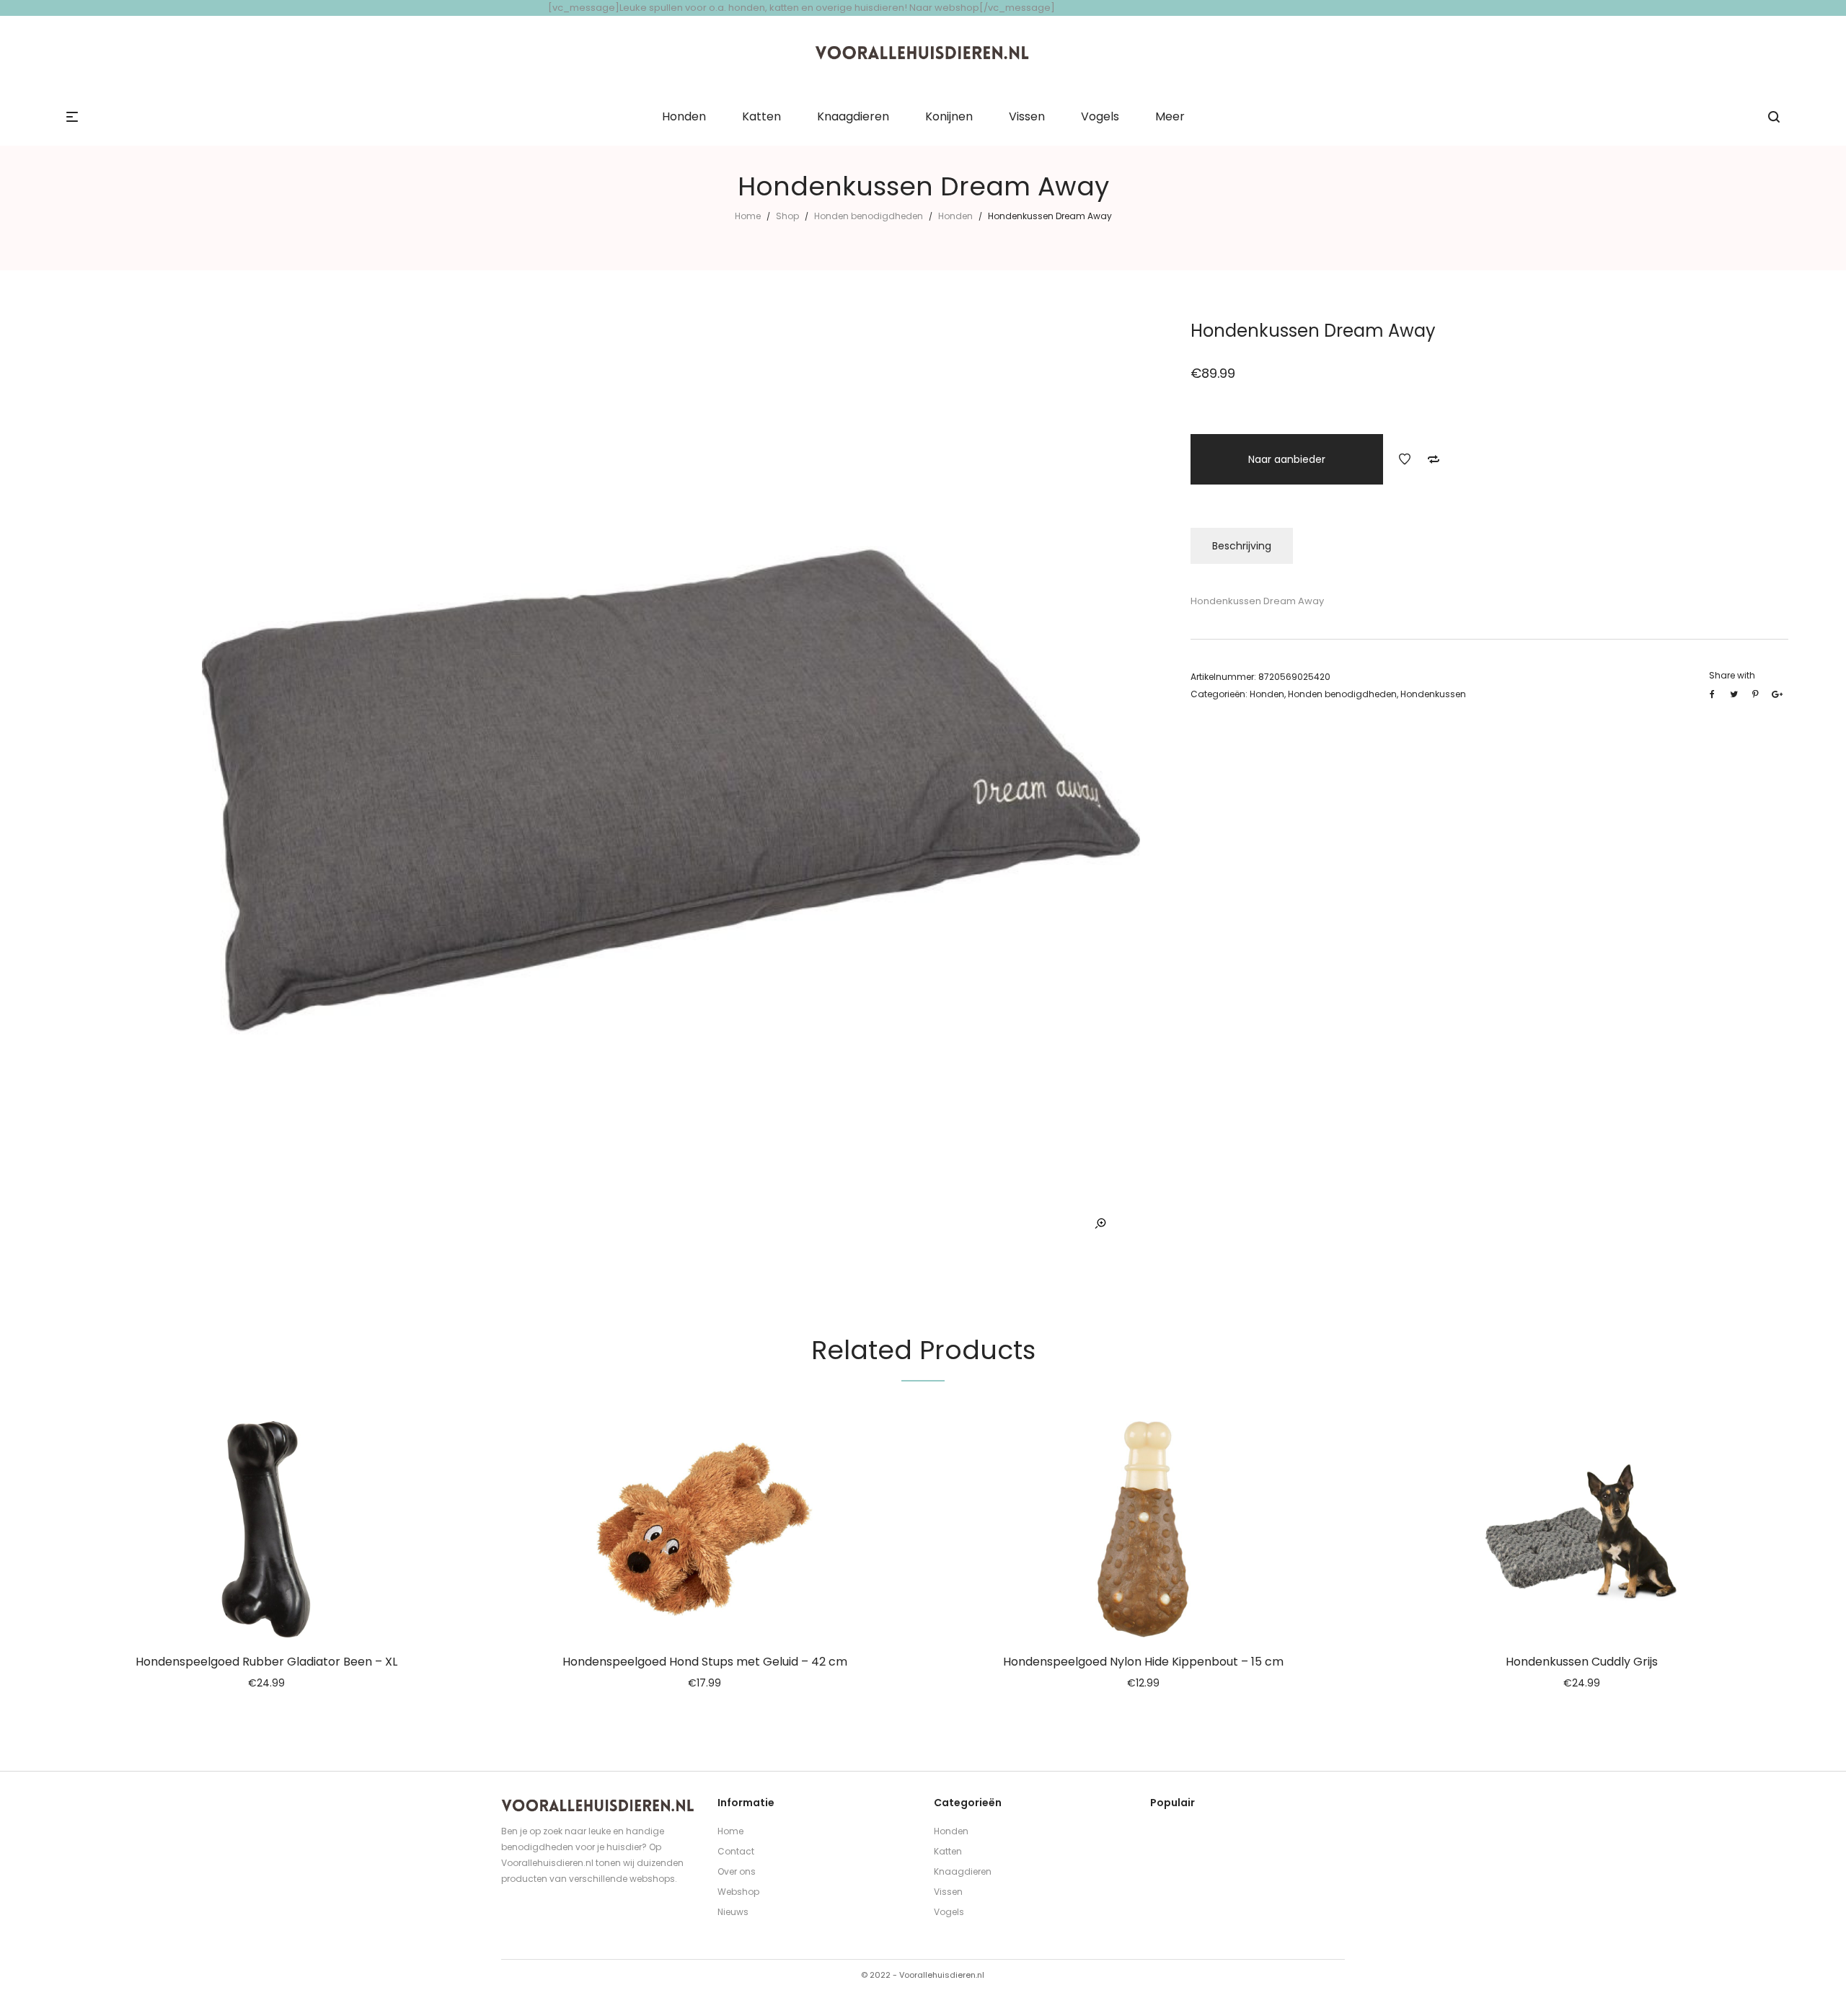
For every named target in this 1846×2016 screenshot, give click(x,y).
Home (748, 216)
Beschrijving (1242, 546)
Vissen (948, 1892)
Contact (736, 1851)
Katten (948, 1851)
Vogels (949, 1912)
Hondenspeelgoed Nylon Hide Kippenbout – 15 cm (1143, 1662)
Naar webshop (944, 8)
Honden (955, 216)
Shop (787, 216)
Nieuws (733, 1912)
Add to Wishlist (1405, 459)
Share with (1732, 675)
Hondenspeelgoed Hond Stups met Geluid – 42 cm (705, 1662)
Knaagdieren (963, 1871)
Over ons (737, 1871)
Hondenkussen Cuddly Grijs (1582, 1662)
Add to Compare (1434, 459)
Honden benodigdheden (869, 216)
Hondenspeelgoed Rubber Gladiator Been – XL (266, 1662)
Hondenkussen (1433, 694)
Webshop (738, 1892)
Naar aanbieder (1287, 459)
